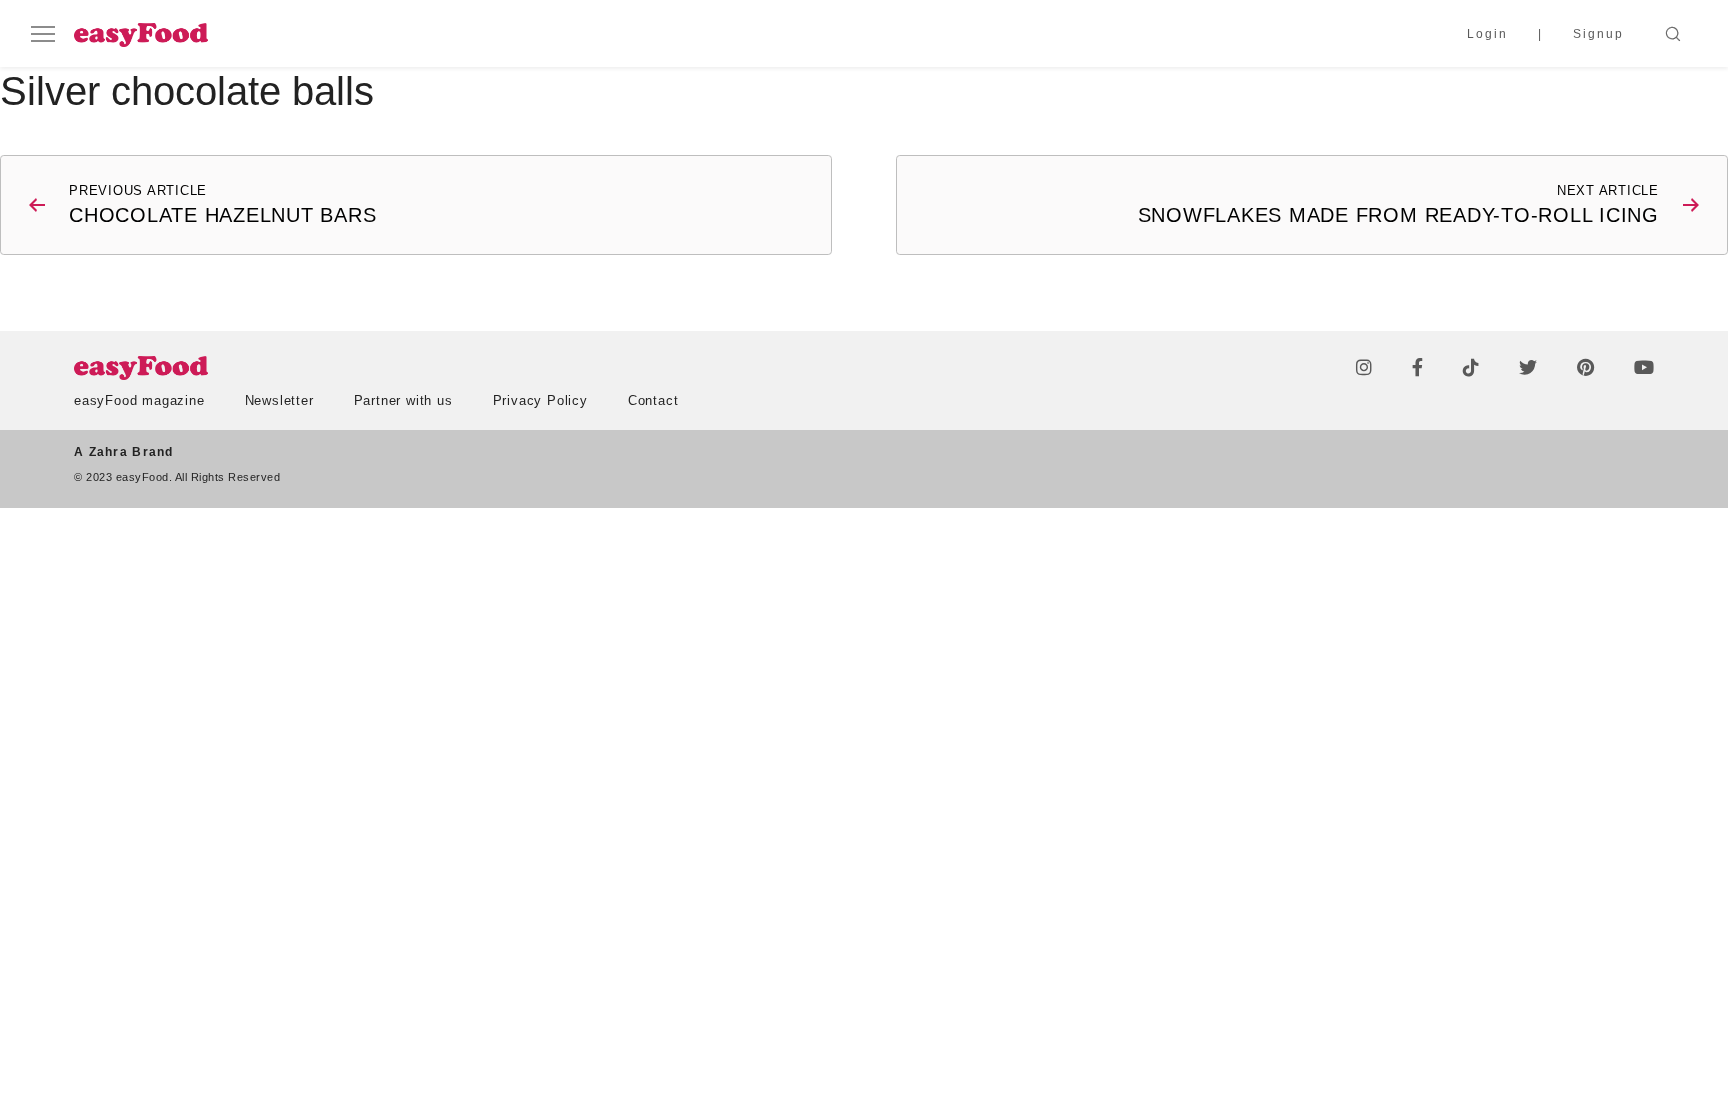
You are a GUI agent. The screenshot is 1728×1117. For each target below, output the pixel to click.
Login (1487, 34)
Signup (1598, 34)
